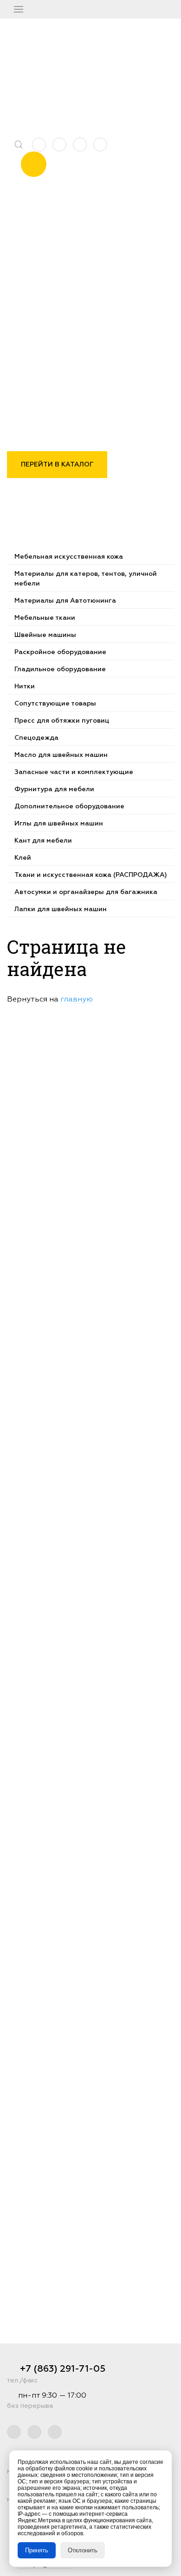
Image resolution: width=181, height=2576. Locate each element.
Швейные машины (45, 635)
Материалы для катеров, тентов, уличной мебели (86, 579)
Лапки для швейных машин (61, 909)
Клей (23, 858)
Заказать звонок (34, 161)
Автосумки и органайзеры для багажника (86, 892)
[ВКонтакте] (80, 145)
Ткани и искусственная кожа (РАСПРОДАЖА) (91, 875)
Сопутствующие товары (55, 704)
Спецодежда (36, 738)
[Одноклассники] (100, 145)
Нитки (25, 687)
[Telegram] (59, 145)
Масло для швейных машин (61, 755)
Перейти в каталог (57, 465)
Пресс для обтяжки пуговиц (62, 721)
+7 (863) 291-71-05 (111, 48)
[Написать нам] (39, 145)
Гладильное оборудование (60, 669)
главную (77, 1000)
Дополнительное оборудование (69, 806)
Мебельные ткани (45, 618)
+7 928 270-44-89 (111, 73)
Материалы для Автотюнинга (65, 601)
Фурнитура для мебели (54, 789)
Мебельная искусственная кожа (69, 557)
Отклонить (83, 2550)
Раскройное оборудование (60, 652)
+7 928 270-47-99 (111, 60)
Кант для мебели (43, 841)
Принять (37, 2550)
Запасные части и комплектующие (74, 772)
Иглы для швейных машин (59, 824)
